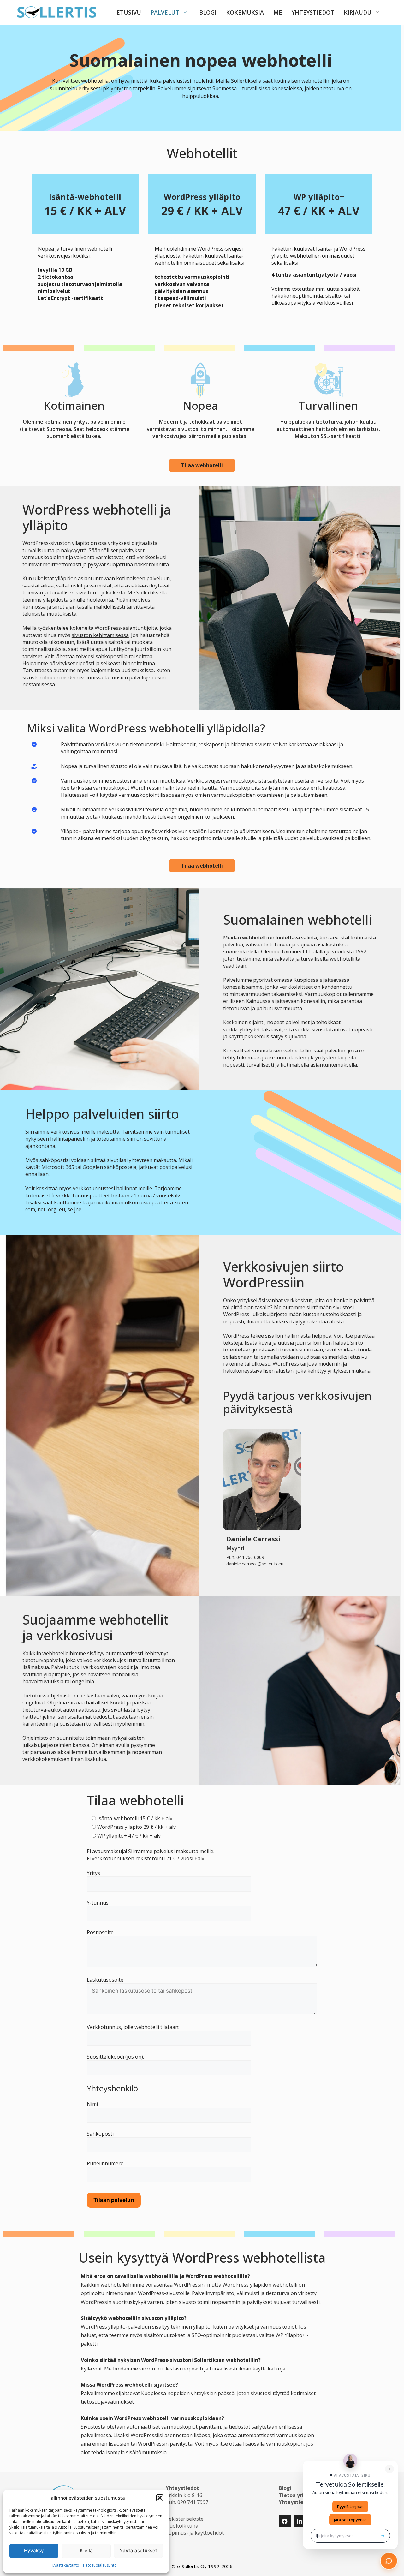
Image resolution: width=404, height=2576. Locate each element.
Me (278, 12)
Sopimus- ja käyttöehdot (195, 2533)
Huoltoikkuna (182, 2526)
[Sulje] (389, 2469)
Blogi (208, 12)
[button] (160, 2498)
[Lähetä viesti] (383, 2536)
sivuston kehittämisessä (100, 635)
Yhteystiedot (313, 12)
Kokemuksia (245, 12)
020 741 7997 (193, 2502)
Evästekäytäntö (66, 2565)
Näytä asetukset (138, 2551)
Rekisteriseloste (185, 2519)
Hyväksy (34, 2551)
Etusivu (129, 12)
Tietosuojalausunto (100, 2565)
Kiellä (86, 2551)
